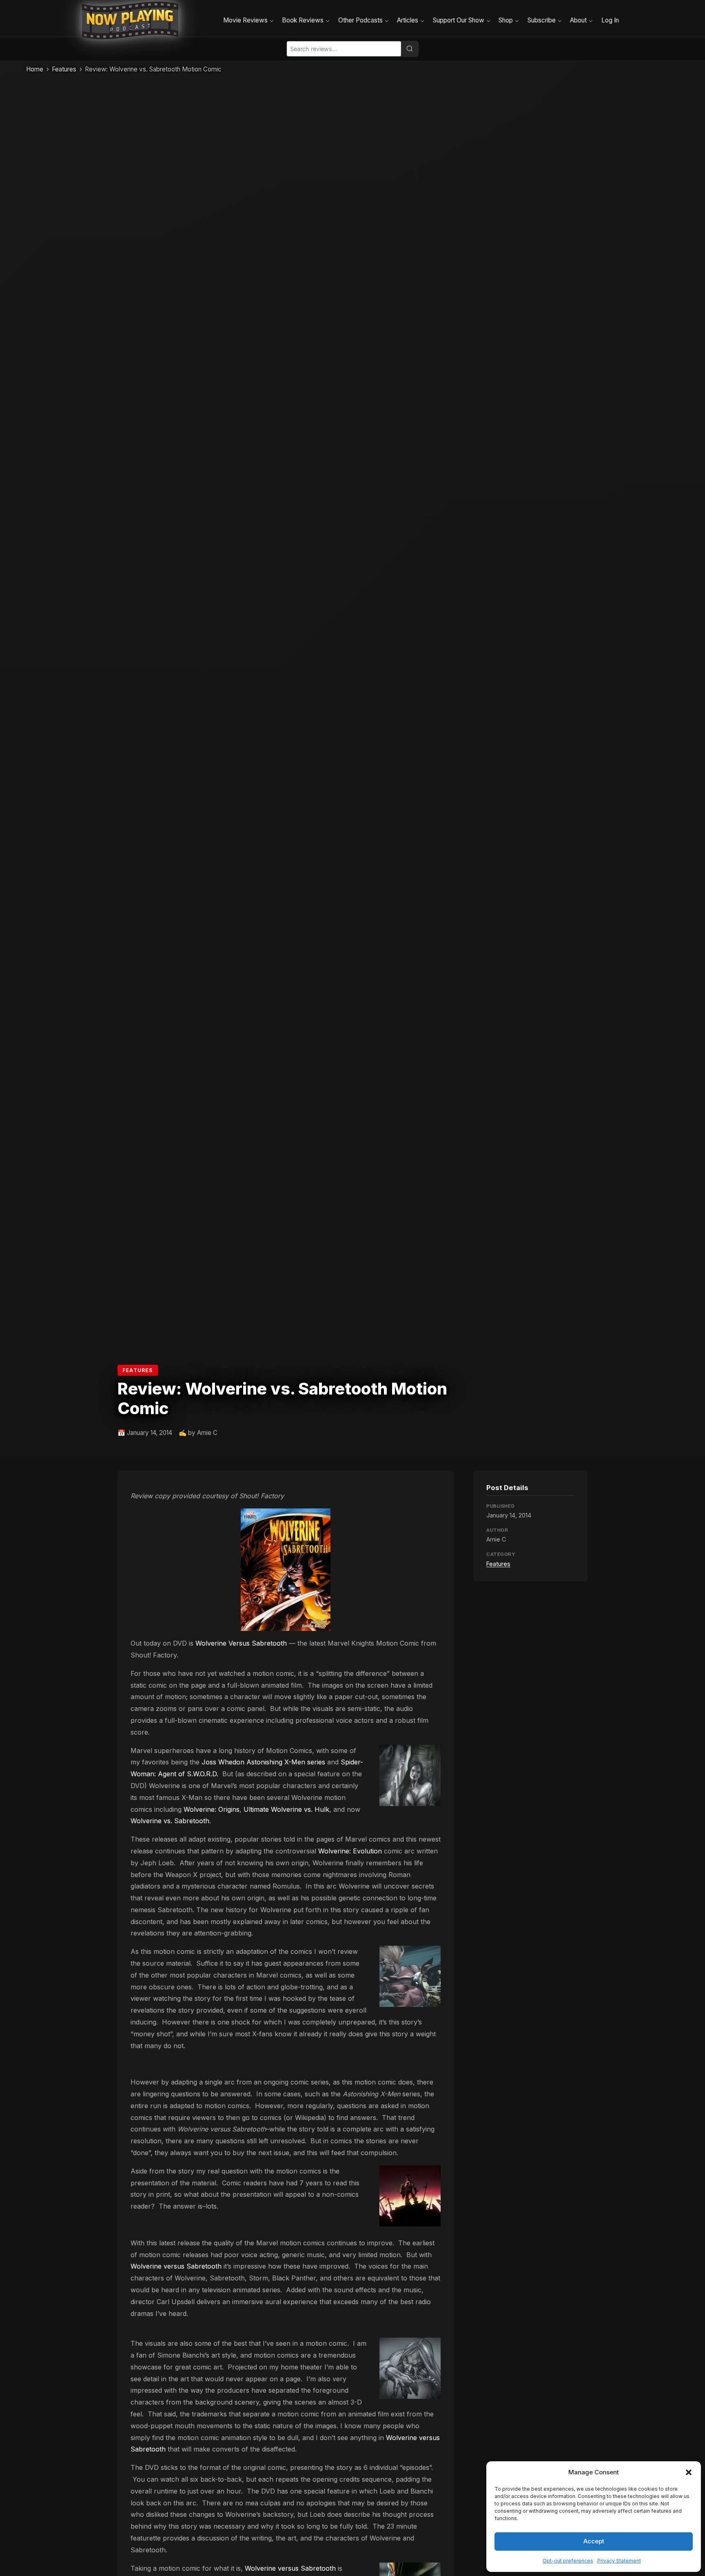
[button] (689, 2472)
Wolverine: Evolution (350, 1851)
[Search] (410, 49)
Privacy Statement (619, 2561)
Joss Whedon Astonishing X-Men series (263, 1762)
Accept (594, 2541)
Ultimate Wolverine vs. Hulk (286, 1809)
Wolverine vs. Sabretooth (170, 1821)
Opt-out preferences (568, 2561)
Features (64, 69)
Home (35, 69)
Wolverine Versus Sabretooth (241, 1643)
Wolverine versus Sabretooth (176, 2266)
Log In (610, 20)
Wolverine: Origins (212, 1809)
